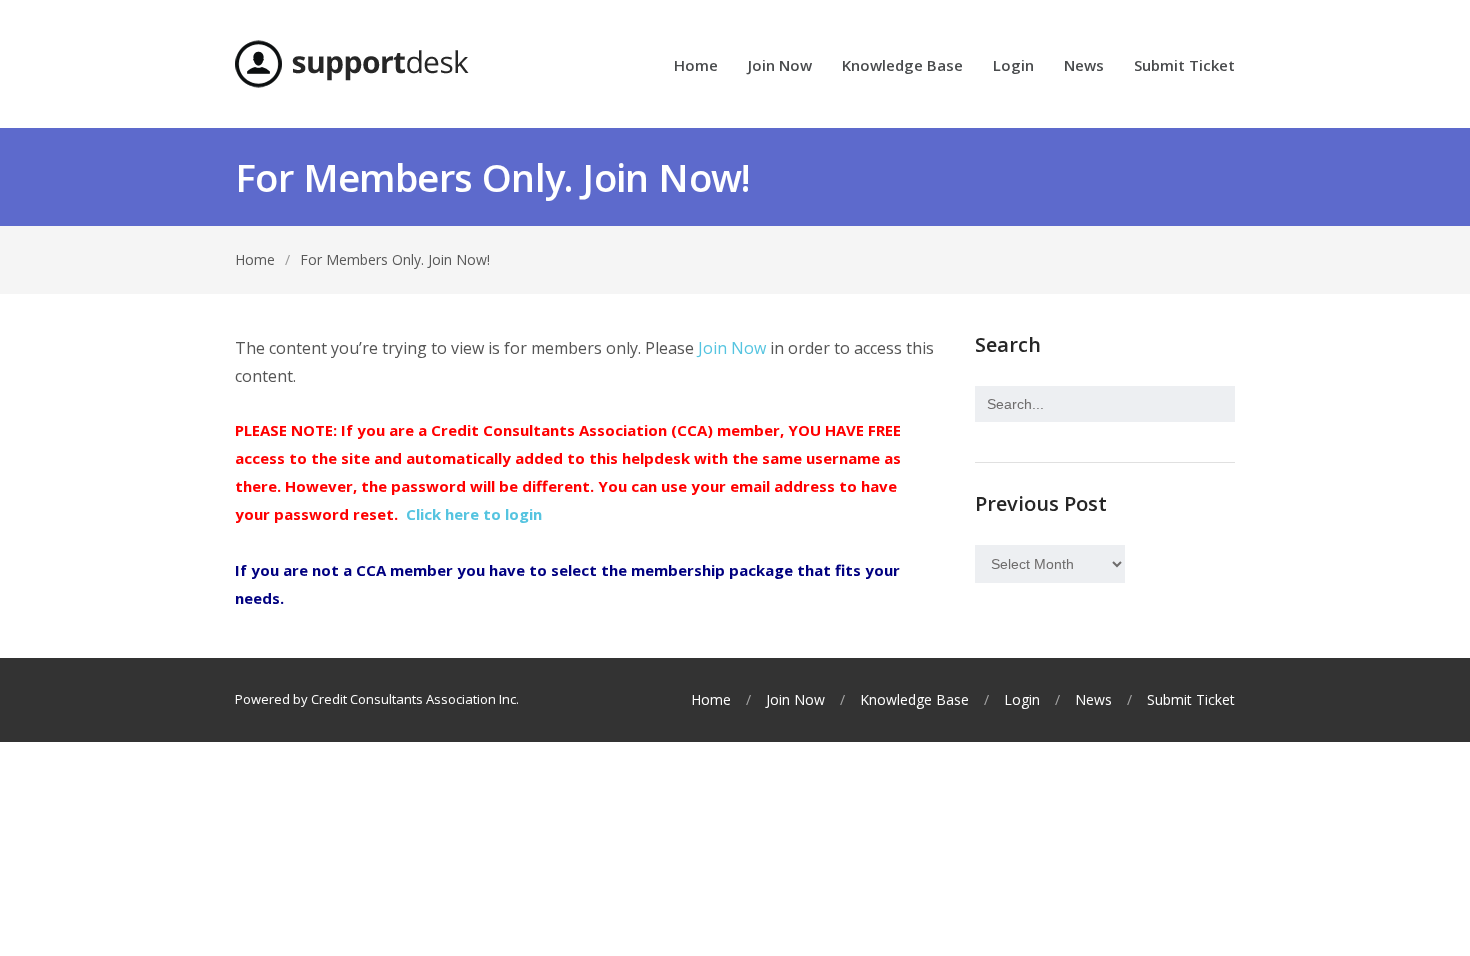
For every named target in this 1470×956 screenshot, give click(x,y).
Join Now (780, 66)
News (1084, 66)
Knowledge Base (902, 66)
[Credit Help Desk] (352, 64)
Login (1013, 66)
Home (696, 66)
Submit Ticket (1184, 66)
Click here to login (474, 514)
